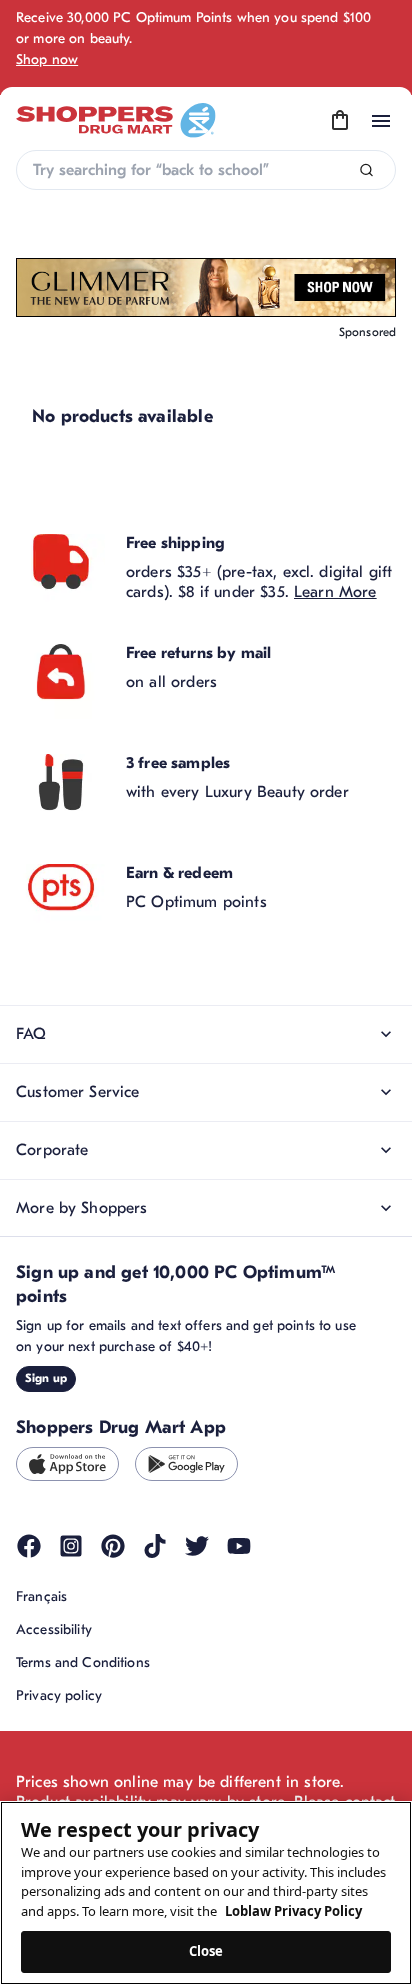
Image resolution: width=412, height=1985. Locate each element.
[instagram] (71, 1546)
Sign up (46, 1378)
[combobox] (206, 170)
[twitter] (197, 1546)
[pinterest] (113, 1546)
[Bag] (340, 121)
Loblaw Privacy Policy (293, 1911)
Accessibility (54, 1629)
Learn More (335, 592)
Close (206, 1951)
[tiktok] (155, 1546)
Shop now (47, 59)
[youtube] (239, 1546)
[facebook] (29, 1546)
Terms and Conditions (83, 1662)
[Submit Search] (366, 170)
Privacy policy (59, 1695)
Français (41, 1596)
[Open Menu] (381, 121)
